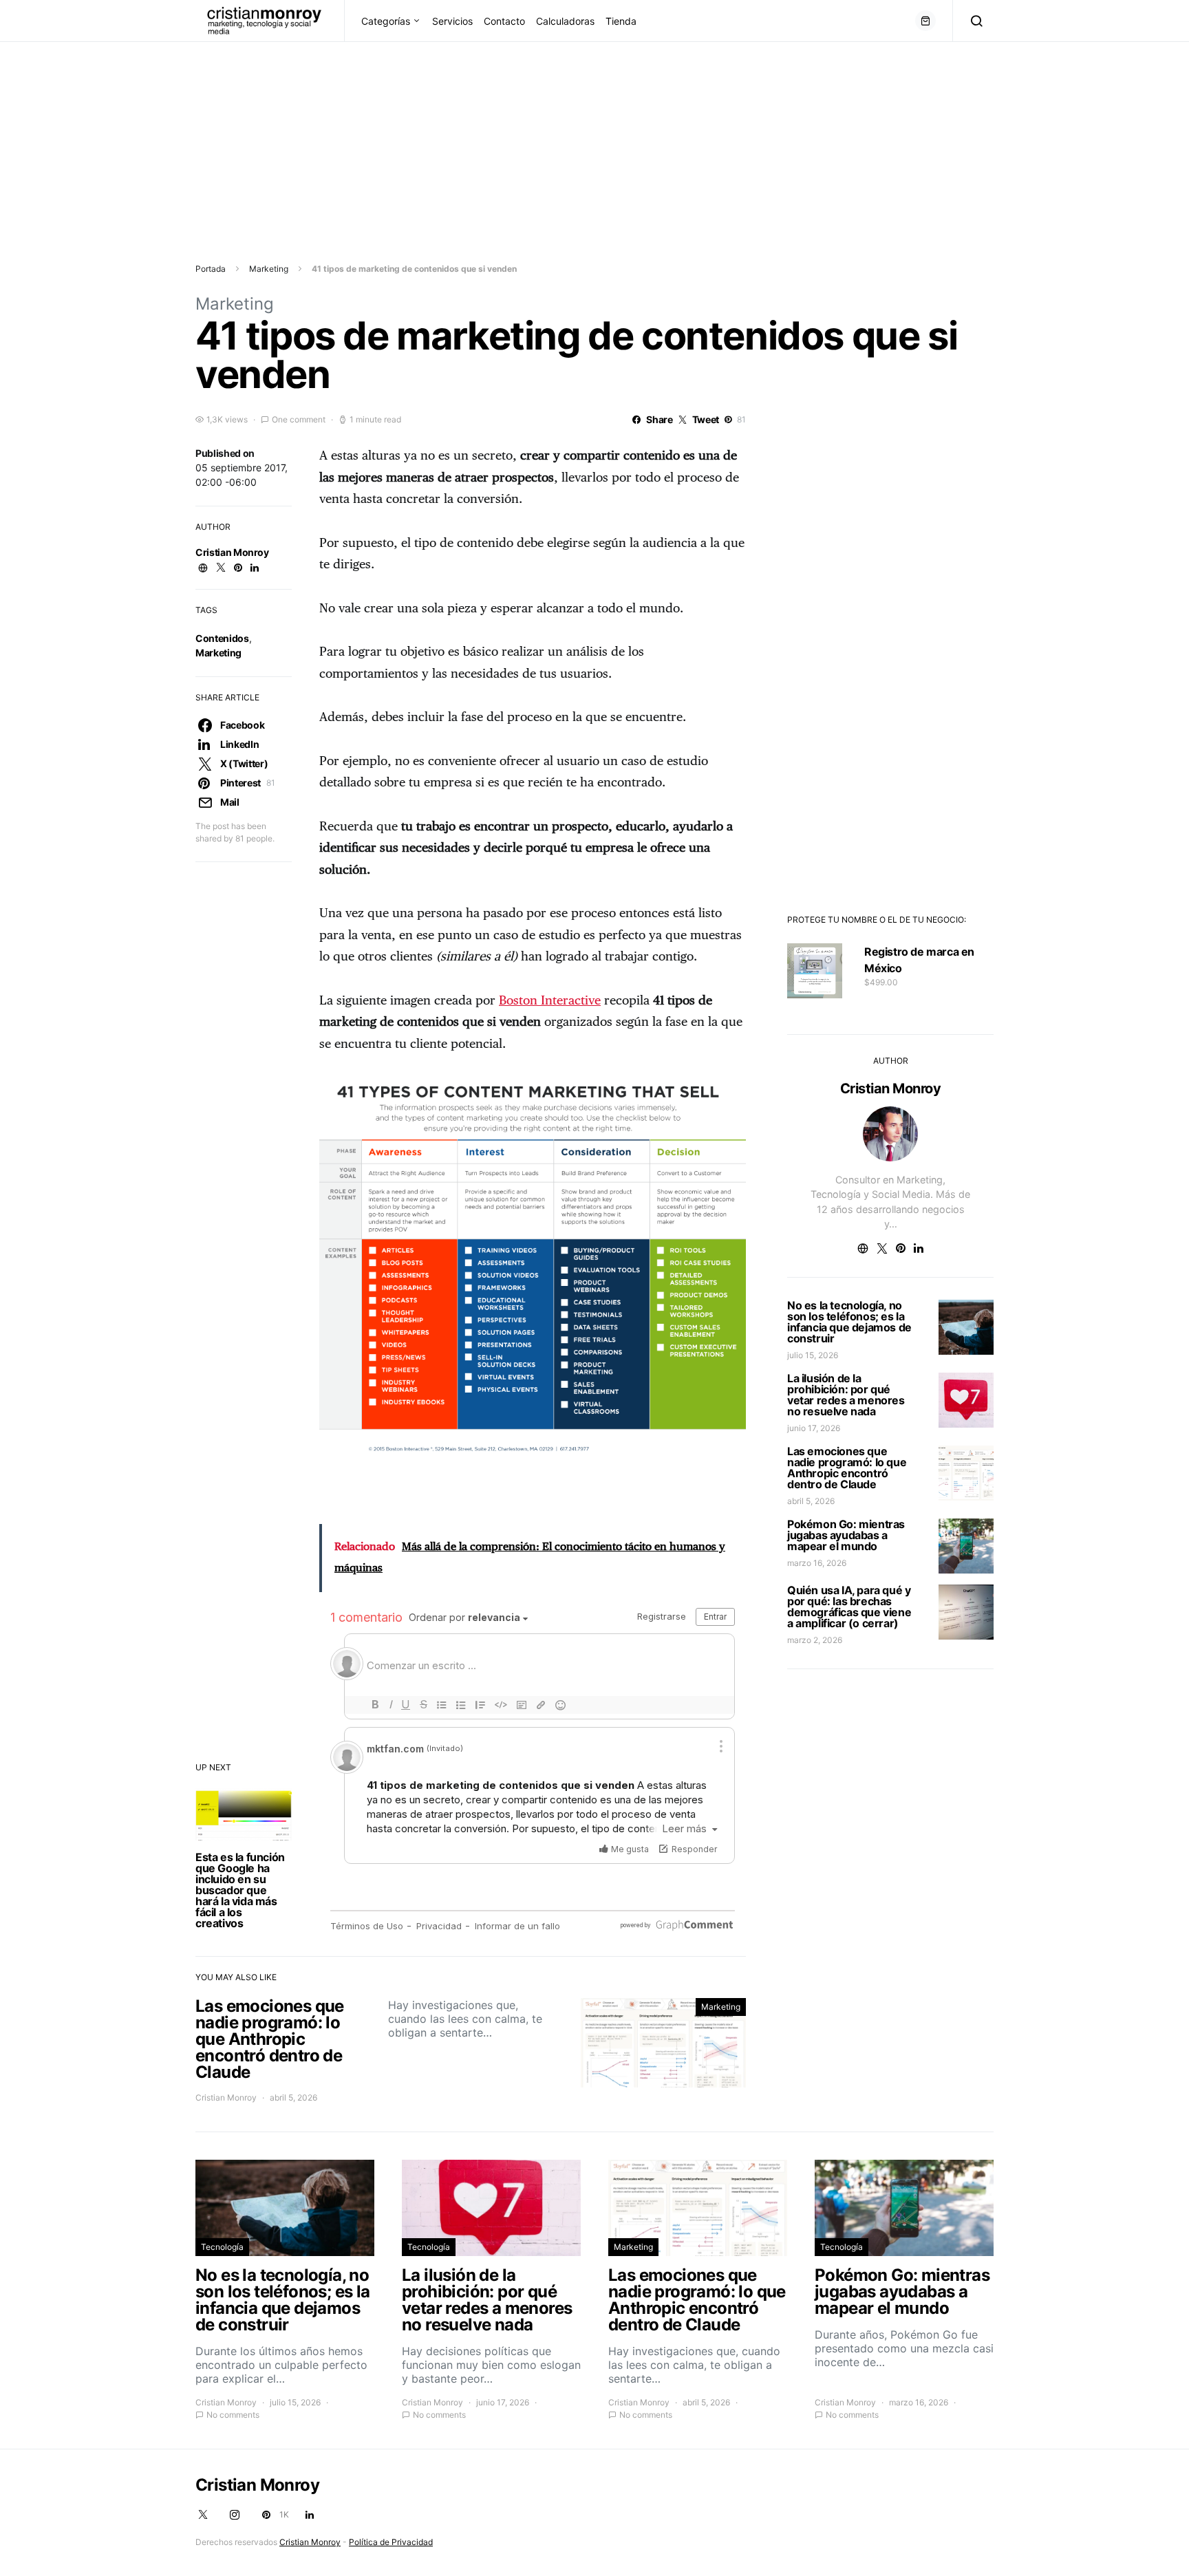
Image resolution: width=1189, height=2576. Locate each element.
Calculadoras (565, 21)
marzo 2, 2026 (815, 1640)
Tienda (621, 21)
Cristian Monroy (232, 552)
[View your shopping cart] (925, 21)
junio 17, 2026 (814, 1428)
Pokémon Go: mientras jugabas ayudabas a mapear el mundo (846, 1535)
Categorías (386, 21)
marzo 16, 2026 (817, 1563)
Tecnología (222, 2247)
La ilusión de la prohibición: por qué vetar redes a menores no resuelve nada (846, 1395)
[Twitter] (203, 2515)
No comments (233, 2415)
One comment (299, 419)
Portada (211, 269)
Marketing (269, 269)
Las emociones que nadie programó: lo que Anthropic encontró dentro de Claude (847, 1468)
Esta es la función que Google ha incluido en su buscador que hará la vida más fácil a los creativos (240, 1890)
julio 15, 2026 (813, 1355)
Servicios (452, 21)
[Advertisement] (413, 138)
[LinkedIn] (310, 2515)
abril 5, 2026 (811, 1501)
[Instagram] (235, 2515)
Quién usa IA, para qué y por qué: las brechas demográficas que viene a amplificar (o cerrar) (849, 1607)
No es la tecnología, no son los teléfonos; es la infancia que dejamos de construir (849, 1322)
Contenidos (222, 638)
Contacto (504, 21)
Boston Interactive (550, 1001)
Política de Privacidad (391, 2542)
